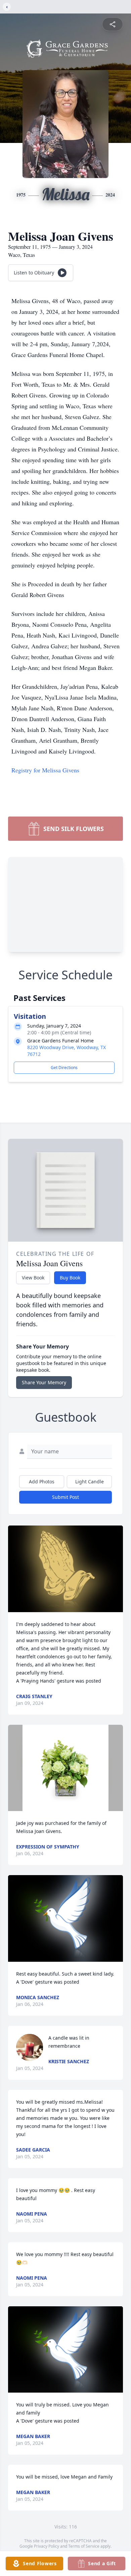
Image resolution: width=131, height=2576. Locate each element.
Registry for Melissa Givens (45, 770)
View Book (33, 1278)
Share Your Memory (44, 1382)
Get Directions (64, 1068)
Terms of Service (84, 2546)
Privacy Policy (47, 2546)
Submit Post (65, 1497)
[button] (66, 1569)
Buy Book (70, 1278)
